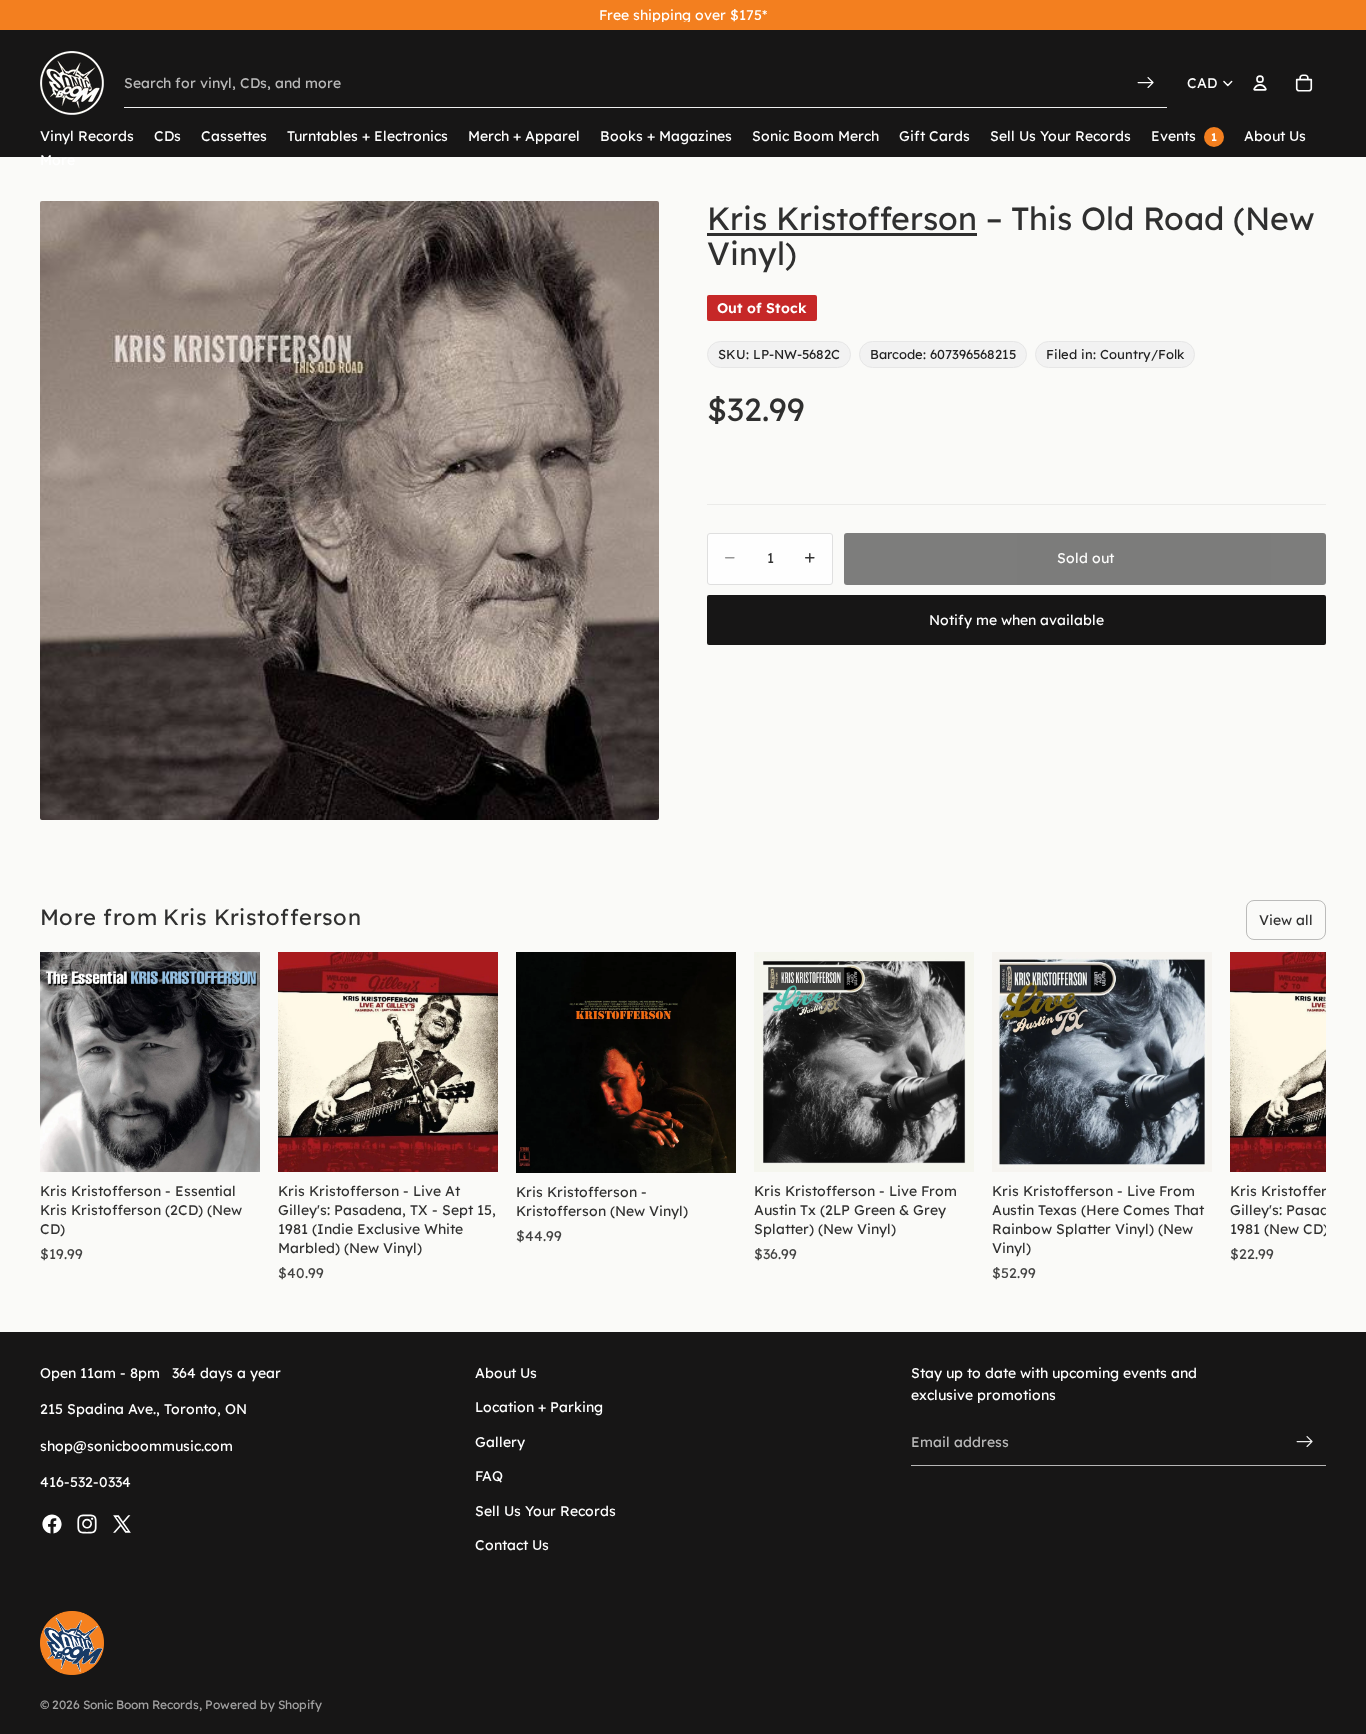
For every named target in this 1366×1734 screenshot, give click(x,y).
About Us (506, 1373)
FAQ (489, 1477)
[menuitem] (57, 160)
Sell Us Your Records (545, 1511)
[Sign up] (1305, 1442)
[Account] (1260, 83)
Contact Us (512, 1545)
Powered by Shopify (263, 1704)
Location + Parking (539, 1408)
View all (1286, 920)
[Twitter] (122, 1524)
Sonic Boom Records (141, 1704)
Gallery (500, 1442)
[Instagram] (87, 1524)
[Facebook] (52, 1524)
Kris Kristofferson (842, 218)
